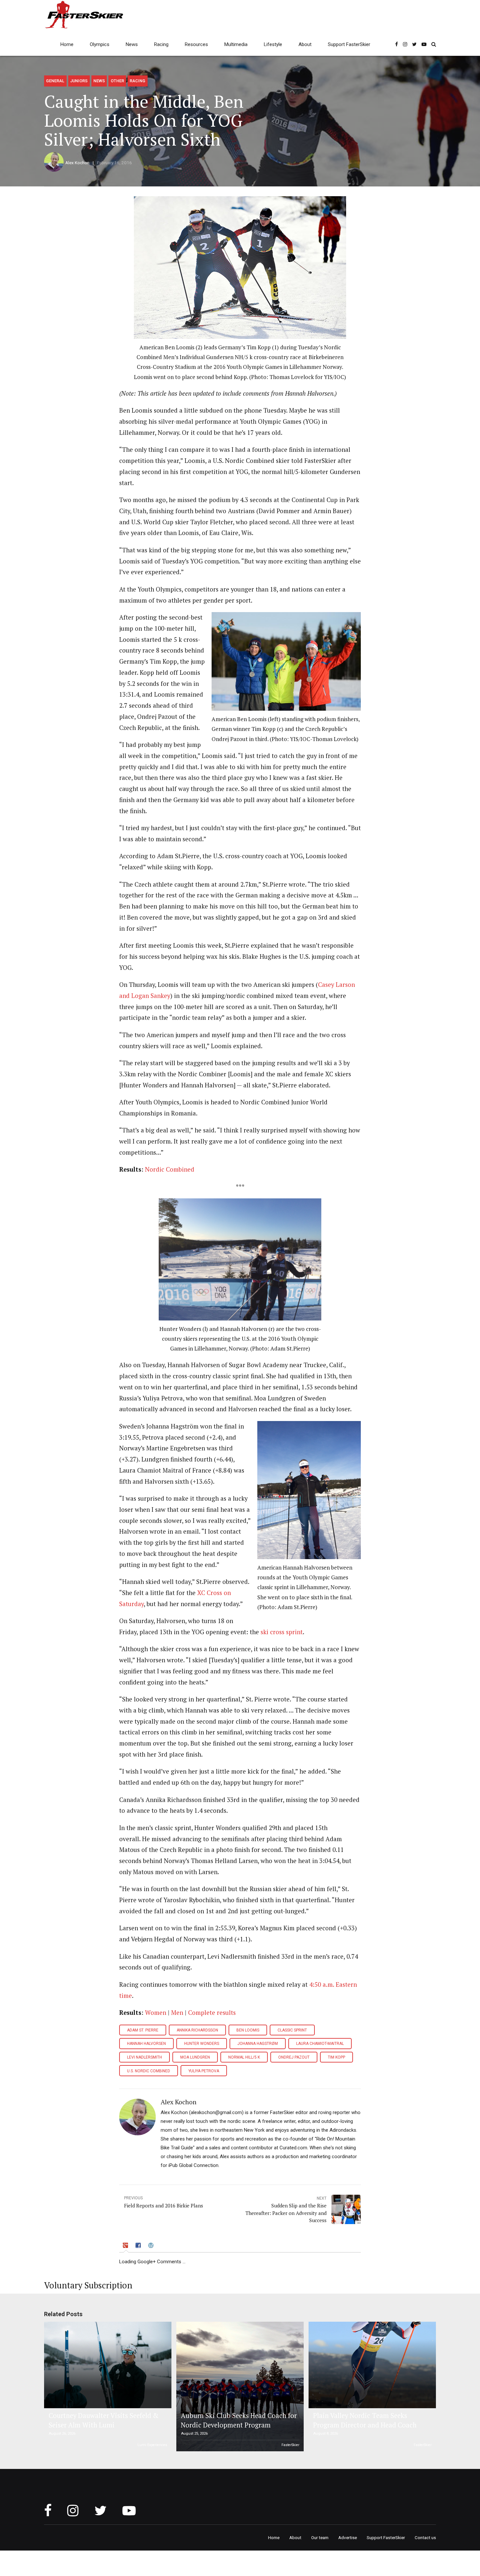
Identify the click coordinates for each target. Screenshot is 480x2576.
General (55, 81)
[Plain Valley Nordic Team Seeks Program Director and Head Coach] (371, 2365)
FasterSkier (290, 2445)
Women (156, 2013)
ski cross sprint (282, 1632)
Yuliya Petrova (204, 2071)
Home (67, 44)
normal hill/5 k (244, 2057)
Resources (196, 44)
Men (177, 2013)
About (305, 44)
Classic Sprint (292, 2030)
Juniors (79, 81)
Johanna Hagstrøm (258, 2044)
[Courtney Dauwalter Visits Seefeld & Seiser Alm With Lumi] (107, 2365)
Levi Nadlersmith (144, 2057)
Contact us (425, 2537)
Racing (161, 44)
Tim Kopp (336, 2057)
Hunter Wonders (202, 2044)
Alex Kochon (77, 163)
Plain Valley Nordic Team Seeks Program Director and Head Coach (365, 2420)
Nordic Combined (170, 1169)
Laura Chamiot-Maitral (320, 2044)
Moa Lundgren (195, 2057)
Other (117, 81)
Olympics (100, 44)
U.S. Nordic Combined (149, 2071)
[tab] (126, 2246)
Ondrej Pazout (294, 2057)
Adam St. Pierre (143, 2030)
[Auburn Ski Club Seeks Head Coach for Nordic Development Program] (239, 2387)
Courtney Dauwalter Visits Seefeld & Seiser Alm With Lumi (104, 2420)
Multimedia (236, 44)
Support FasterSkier (349, 44)
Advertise (348, 2537)
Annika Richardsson (197, 2030)
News (132, 44)
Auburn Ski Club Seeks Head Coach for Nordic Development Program (239, 2420)
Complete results (212, 2013)
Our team (320, 2537)
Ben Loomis (248, 2030)
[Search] (434, 44)
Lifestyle (273, 44)
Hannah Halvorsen (146, 2044)
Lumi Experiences (152, 2445)
